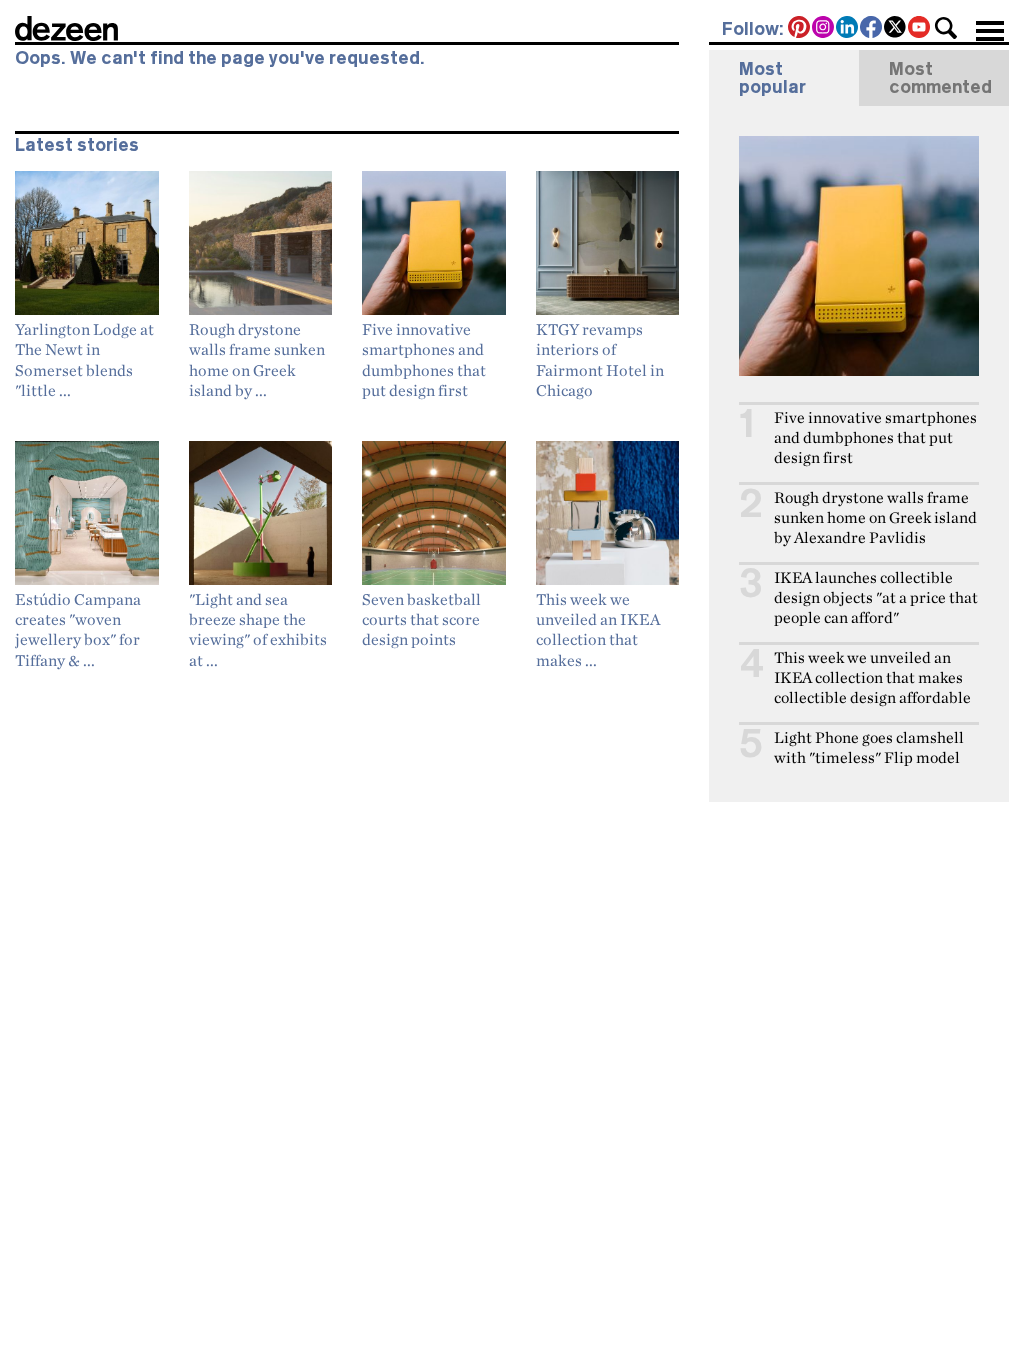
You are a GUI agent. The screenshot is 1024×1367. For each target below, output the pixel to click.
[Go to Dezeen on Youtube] (920, 29)
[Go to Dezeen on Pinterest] (800, 29)
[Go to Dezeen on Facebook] (872, 29)
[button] (946, 28)
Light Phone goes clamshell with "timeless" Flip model (869, 747)
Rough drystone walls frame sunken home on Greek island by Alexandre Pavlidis (875, 517)
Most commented (940, 78)
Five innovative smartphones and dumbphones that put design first (875, 437)
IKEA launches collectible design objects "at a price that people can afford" (876, 597)
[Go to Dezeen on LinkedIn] (848, 29)
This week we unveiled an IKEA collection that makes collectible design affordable (872, 677)
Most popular (772, 78)
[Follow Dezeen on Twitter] (896, 29)
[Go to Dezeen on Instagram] (824, 29)
